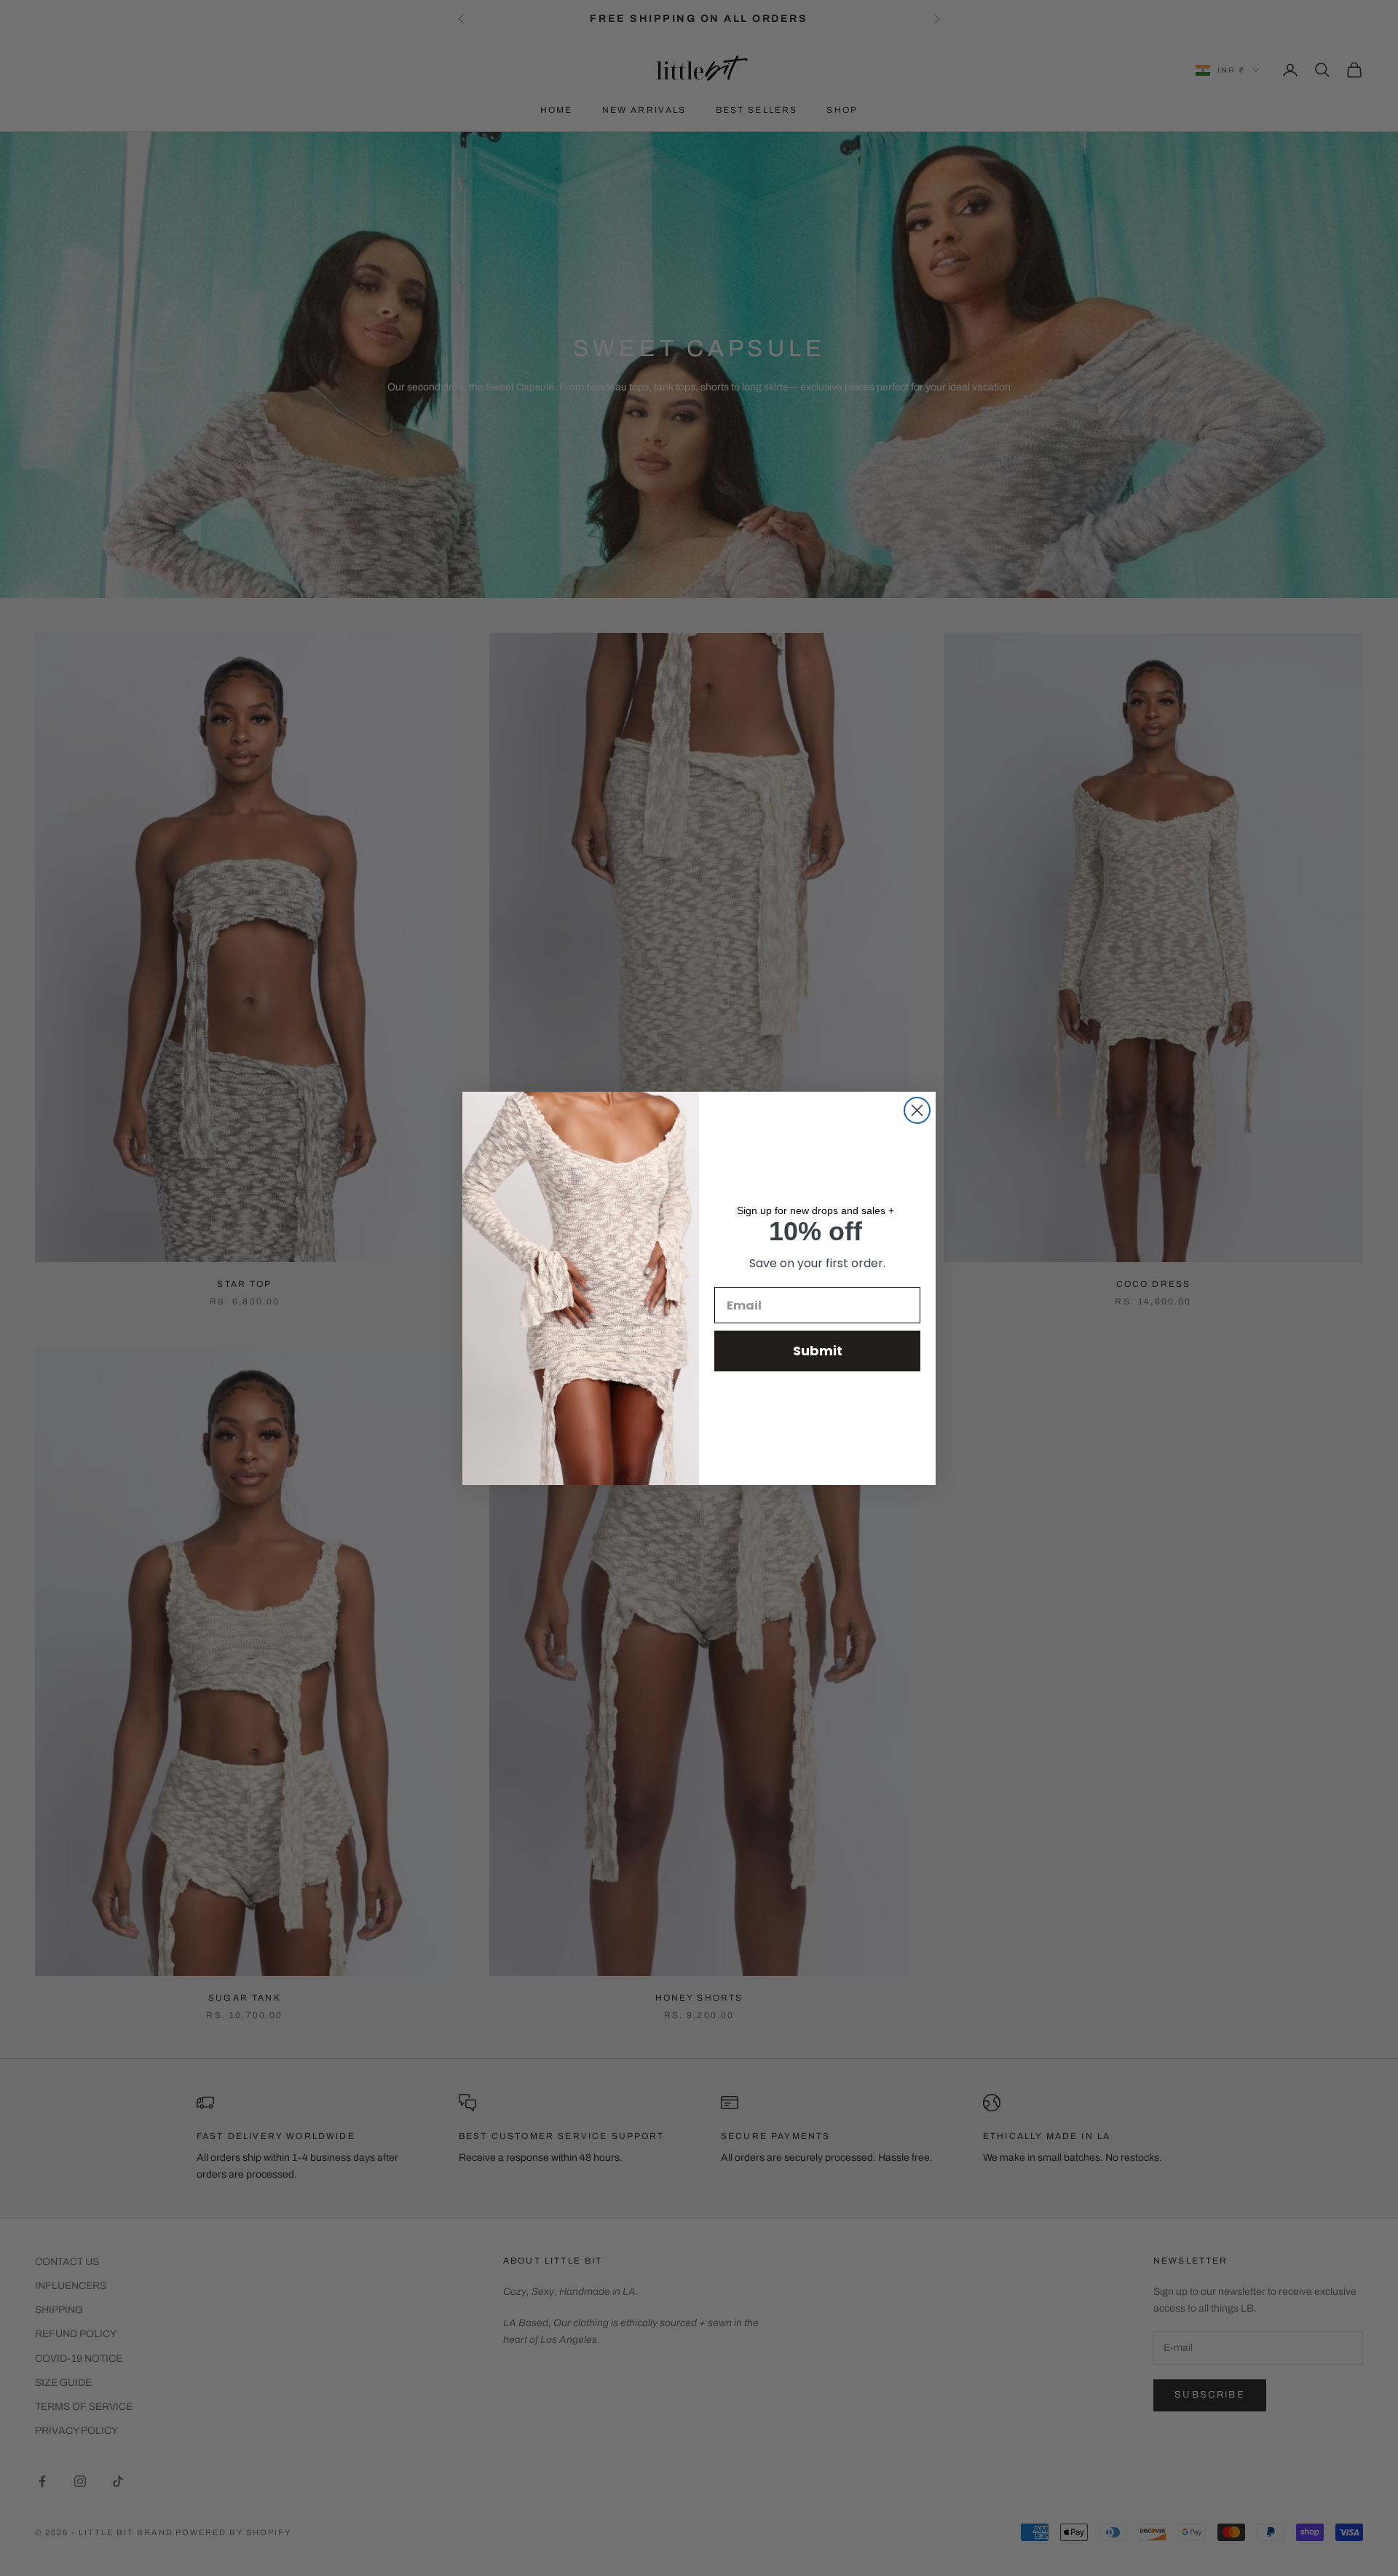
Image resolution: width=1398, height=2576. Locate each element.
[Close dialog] (917, 1110)
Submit (818, 1351)
